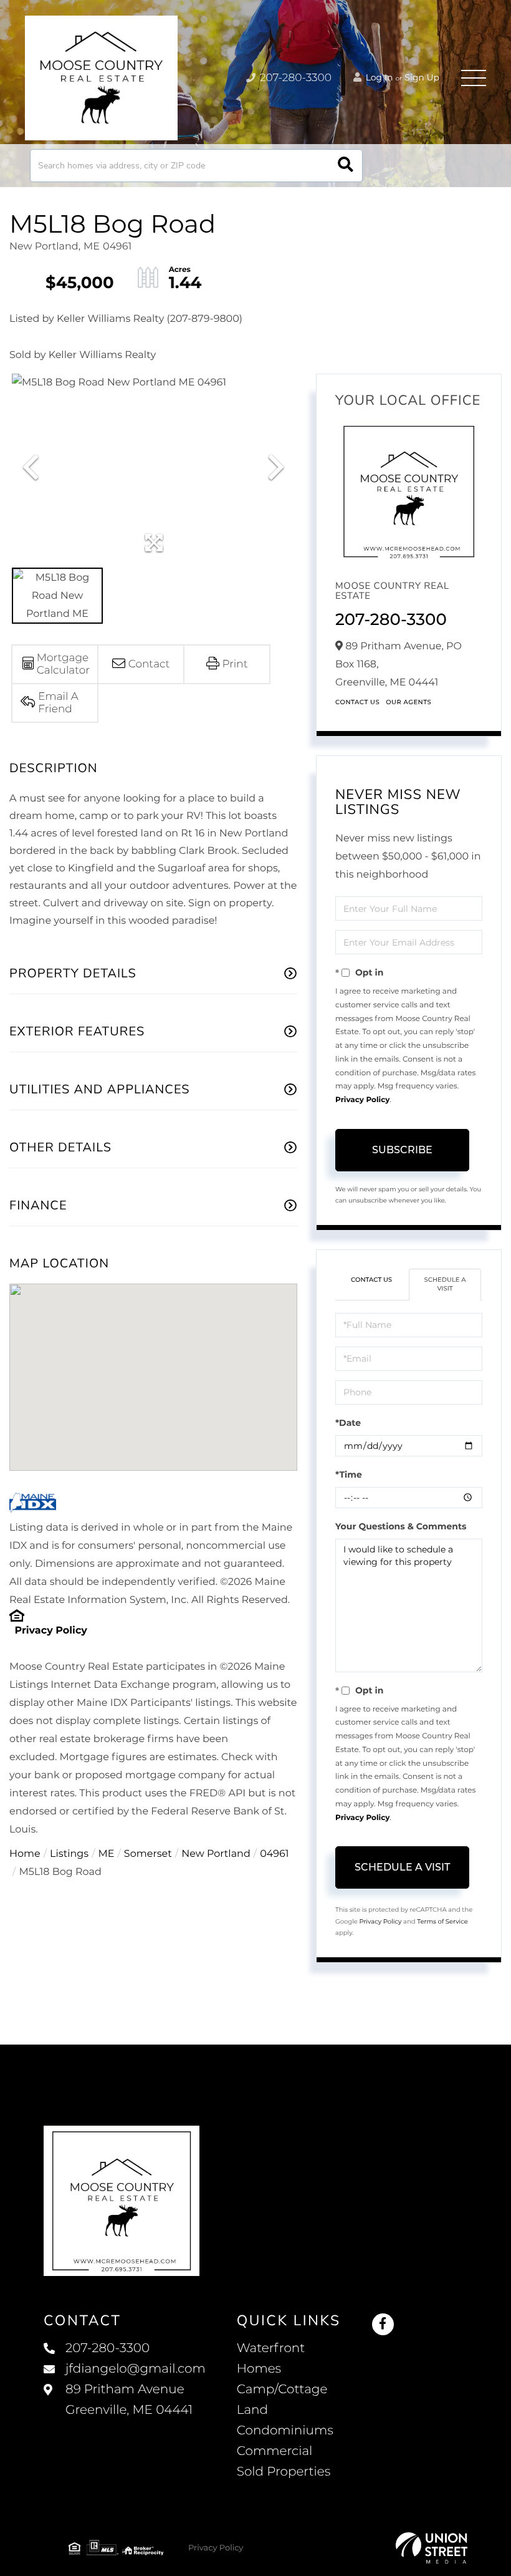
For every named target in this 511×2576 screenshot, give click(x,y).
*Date (348, 1423)
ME (107, 1854)
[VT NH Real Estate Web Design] (432, 2548)
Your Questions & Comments (401, 1526)
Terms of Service (442, 1921)
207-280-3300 (294, 78)
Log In (378, 77)
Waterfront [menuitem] (271, 2348)
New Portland (216, 1854)
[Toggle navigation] (474, 78)
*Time (349, 1474)
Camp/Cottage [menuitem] (282, 2390)
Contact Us (357, 702)
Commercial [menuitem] (275, 2451)
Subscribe (402, 1150)
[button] (346, 166)
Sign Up (422, 77)
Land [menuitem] (252, 2410)
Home (25, 1854)
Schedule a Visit (445, 1284)
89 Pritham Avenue (129, 2400)
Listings (69, 1854)
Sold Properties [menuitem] (284, 2472)
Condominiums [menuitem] (285, 2431)
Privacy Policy (50, 1631)
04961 (274, 1854)
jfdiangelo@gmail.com (136, 2369)
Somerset (148, 1854)
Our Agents (408, 702)
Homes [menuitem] (259, 2369)
